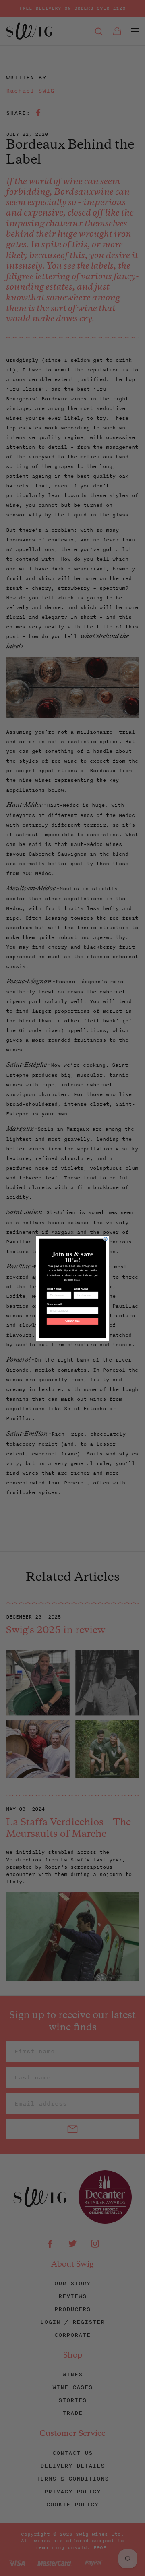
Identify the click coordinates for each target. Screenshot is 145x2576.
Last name (81, 1289)
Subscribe (72, 1321)
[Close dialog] (105, 1239)
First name (54, 1289)
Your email (54, 1304)
